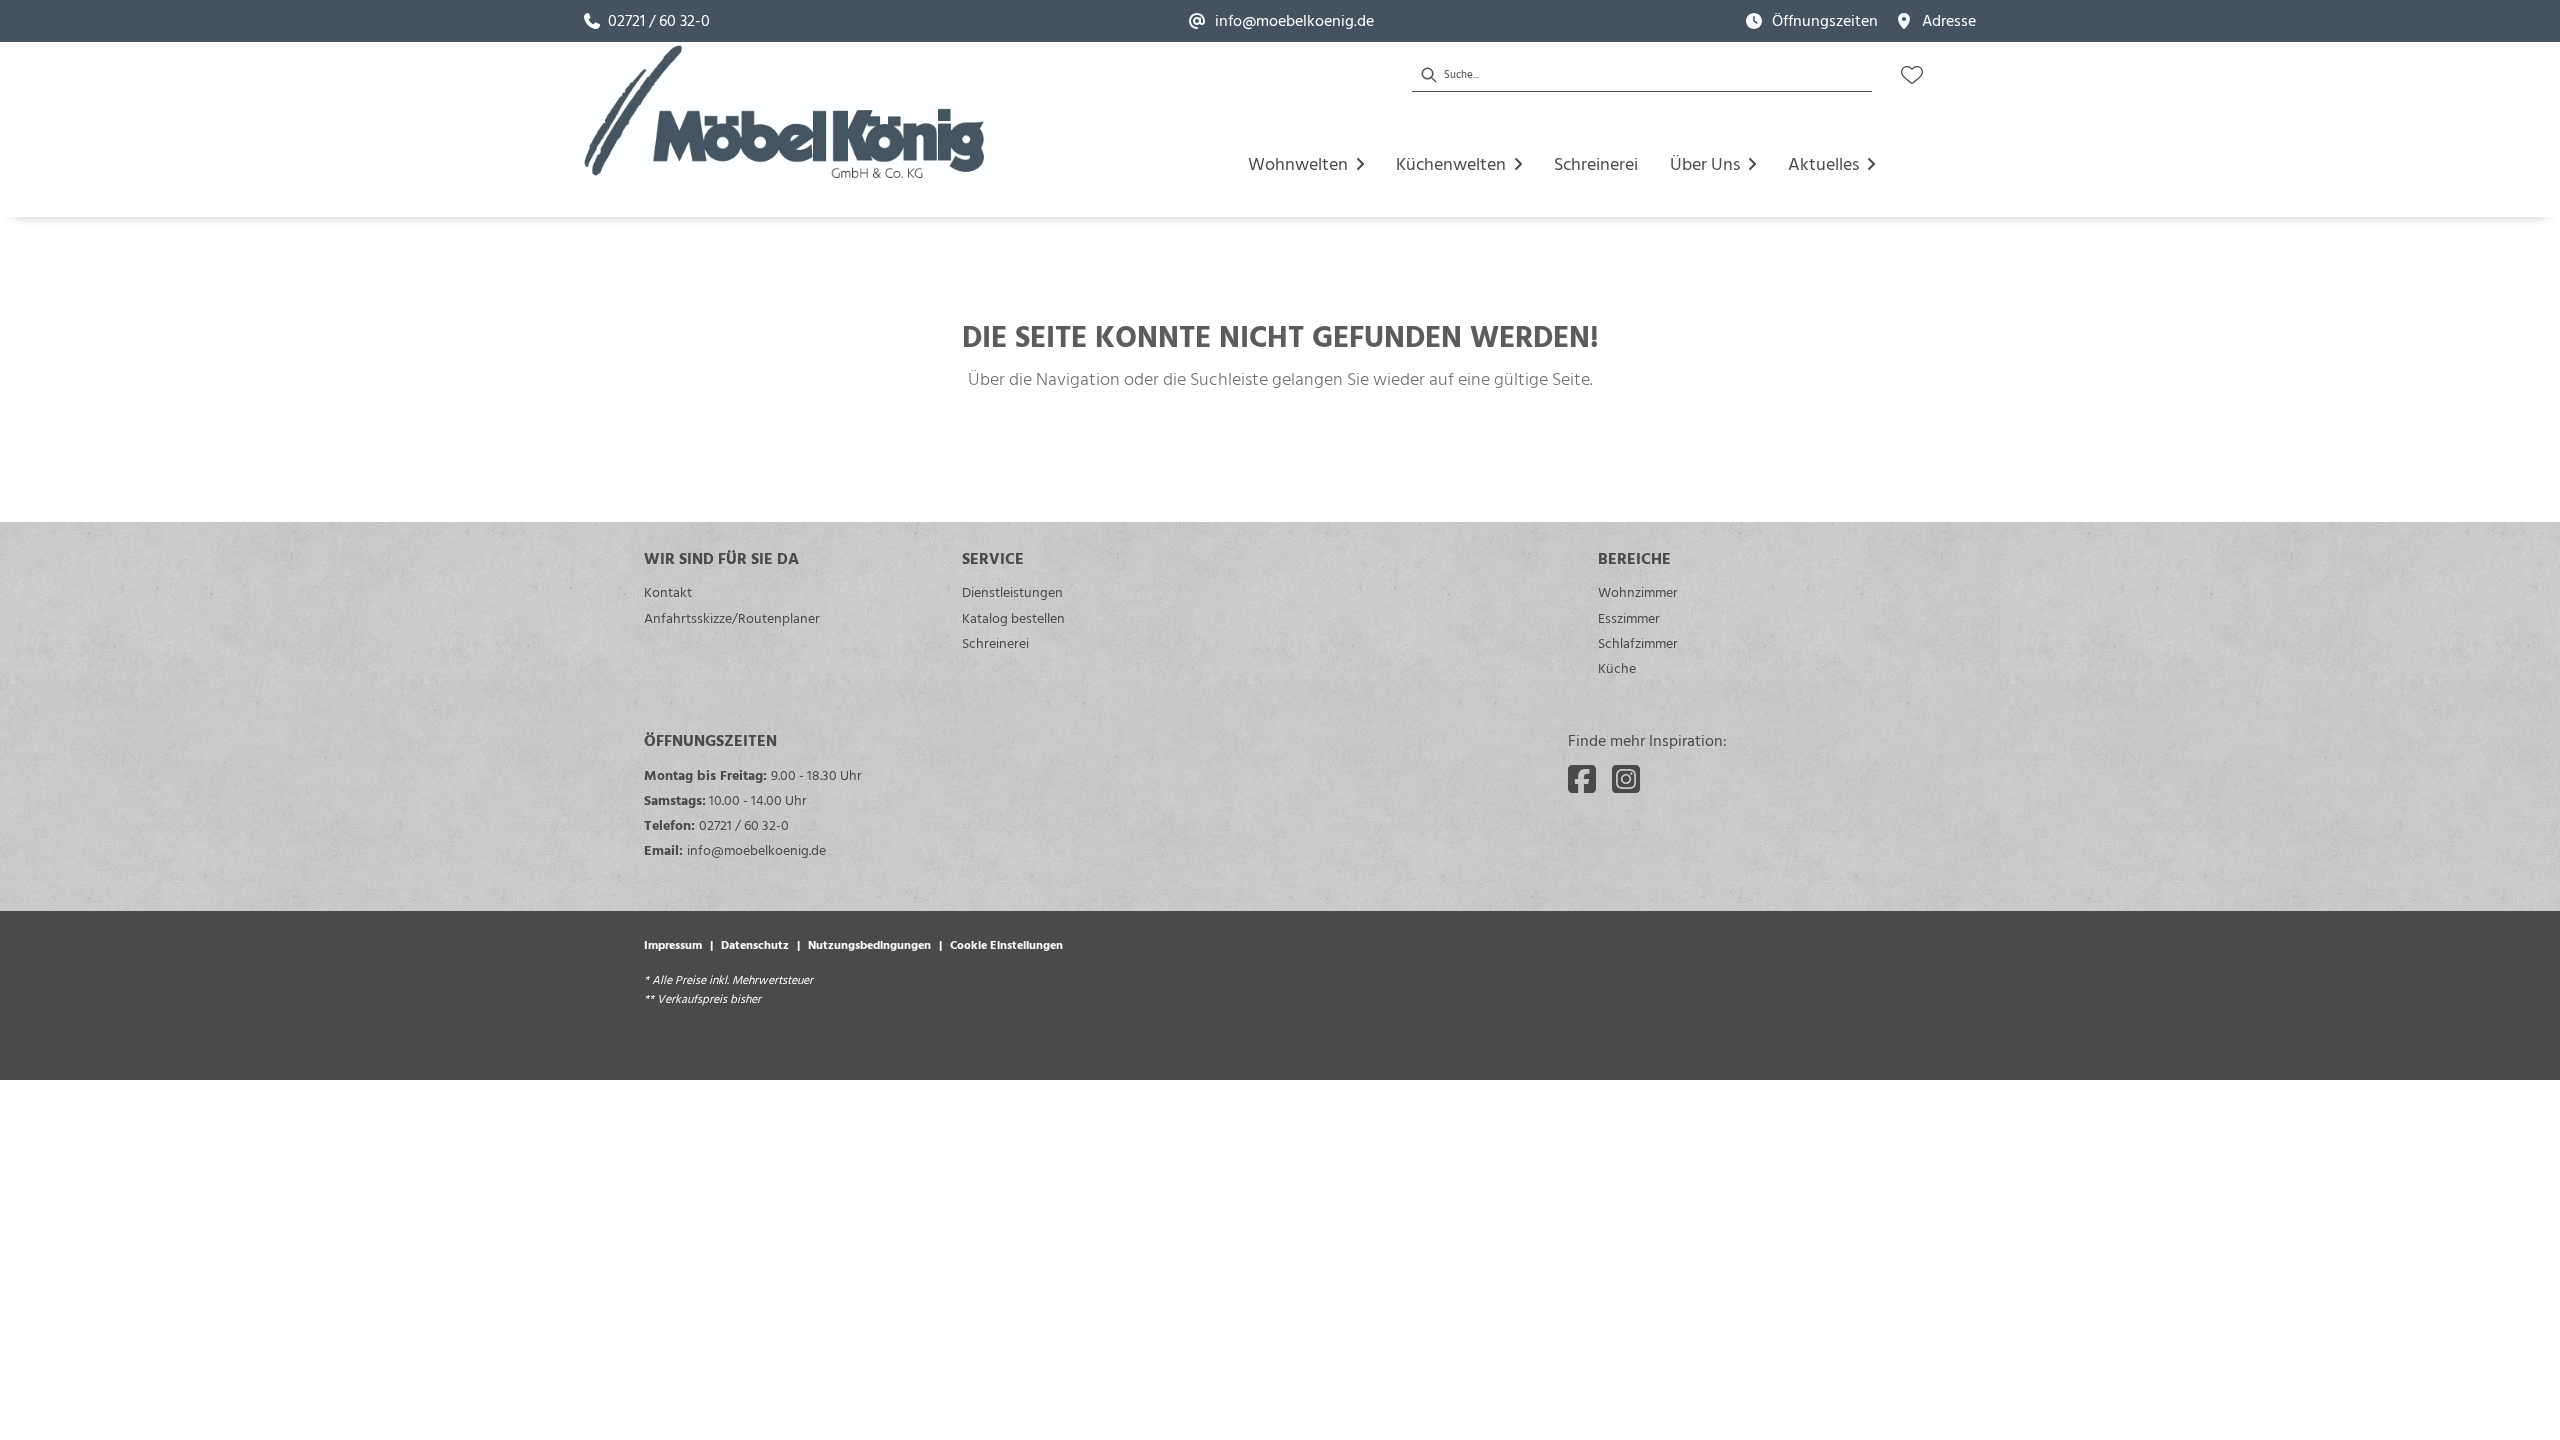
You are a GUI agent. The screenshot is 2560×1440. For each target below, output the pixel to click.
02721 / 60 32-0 (744, 824)
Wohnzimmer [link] (1638, 591)
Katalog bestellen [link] (1013, 617)
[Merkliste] (1912, 75)
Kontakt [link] (668, 591)
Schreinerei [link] (995, 642)
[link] (647, 21)
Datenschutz (755, 944)
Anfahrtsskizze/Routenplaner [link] (732, 617)
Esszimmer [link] (1629, 617)
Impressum (673, 944)
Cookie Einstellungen (1006, 944)
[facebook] (1582, 779)
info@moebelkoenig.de (756, 849)
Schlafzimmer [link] (1638, 642)
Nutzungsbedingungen (869, 944)
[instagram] (1626, 779)
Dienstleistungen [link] (1012, 591)
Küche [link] (1617, 667)
